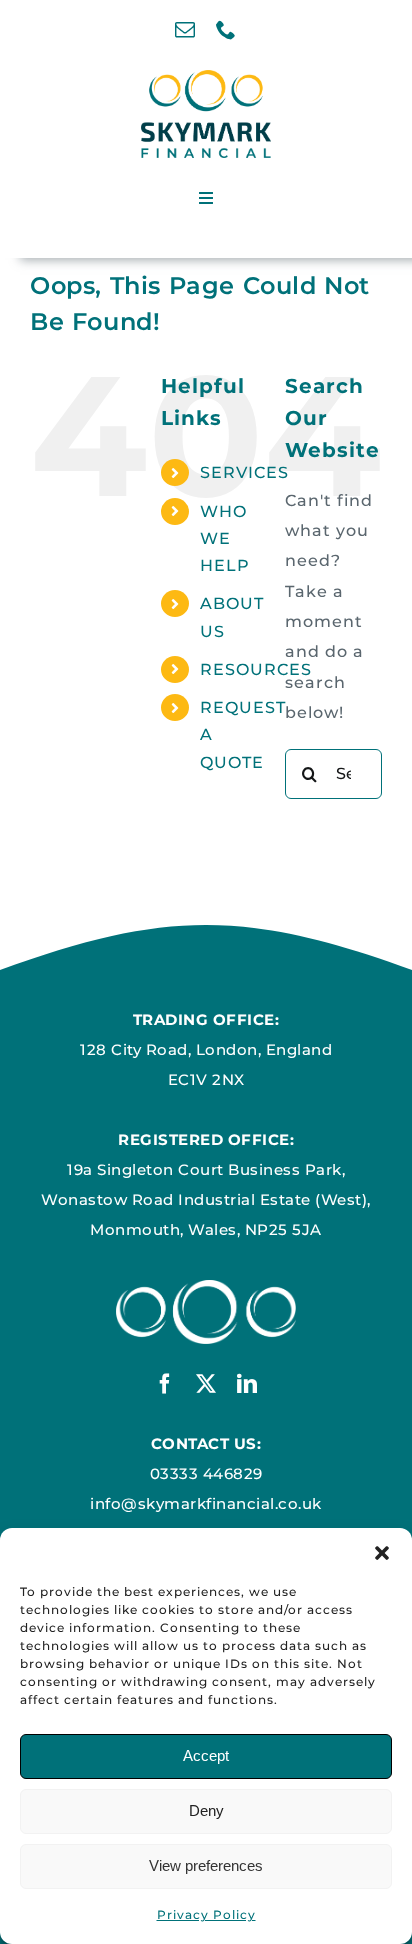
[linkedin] (247, 1384)
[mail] (185, 30)
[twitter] (206, 1384)
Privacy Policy (206, 1914)
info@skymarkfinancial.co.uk (206, 1503)
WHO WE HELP (225, 538)
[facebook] (165, 1384)
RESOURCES (256, 669)
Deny (206, 1810)
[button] (382, 1553)
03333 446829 (206, 1473)
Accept (206, 1755)
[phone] (226, 30)
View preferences (206, 1865)
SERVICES (244, 472)
